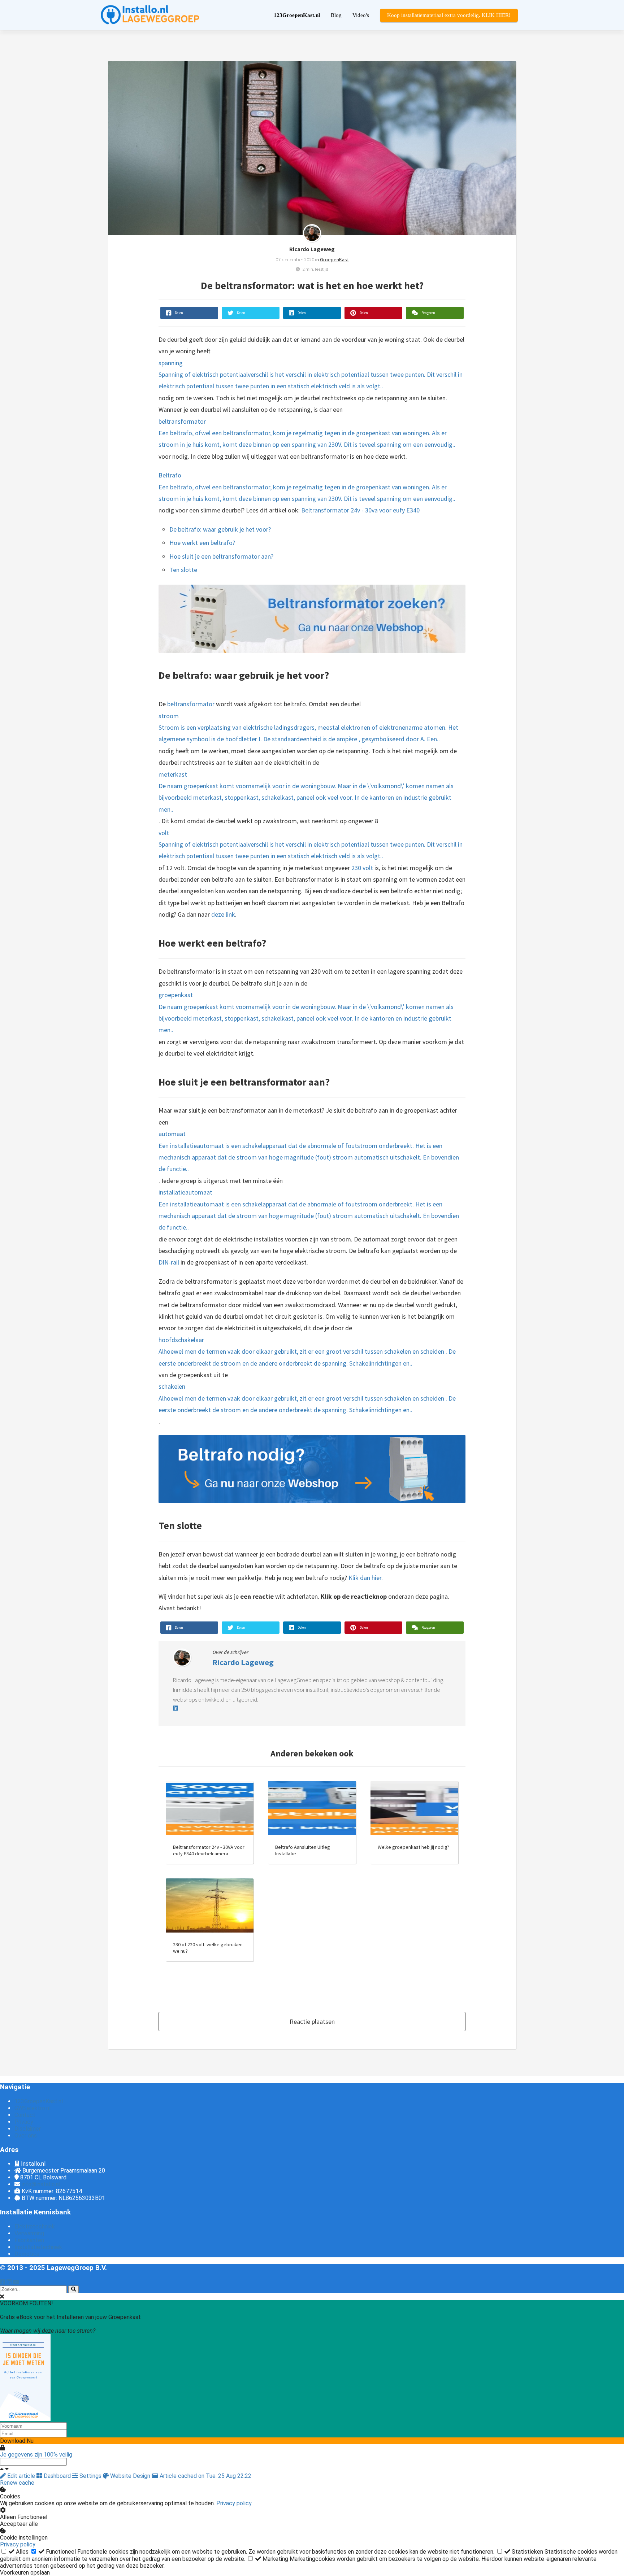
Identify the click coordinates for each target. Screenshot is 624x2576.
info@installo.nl (41, 2184)
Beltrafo (307, 487)
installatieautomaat (309, 1210)
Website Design (130, 2476)
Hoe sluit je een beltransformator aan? (221, 556)
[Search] (73, 2289)
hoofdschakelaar (307, 1352)
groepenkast (306, 1012)
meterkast (306, 792)
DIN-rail (169, 1262)
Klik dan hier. (366, 1578)
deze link (223, 914)
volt (311, 844)
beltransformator (307, 433)
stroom (308, 728)
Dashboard (57, 2476)
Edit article (21, 2476)
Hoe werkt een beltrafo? (202, 543)
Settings (90, 2476)
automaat (309, 1151)
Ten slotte (183, 570)
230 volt (362, 868)
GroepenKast (334, 259)
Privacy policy (234, 2503)
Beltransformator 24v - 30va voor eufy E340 (360, 510)
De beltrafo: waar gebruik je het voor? (220, 529)
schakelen (307, 1398)
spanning (311, 375)
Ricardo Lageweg (312, 249)
